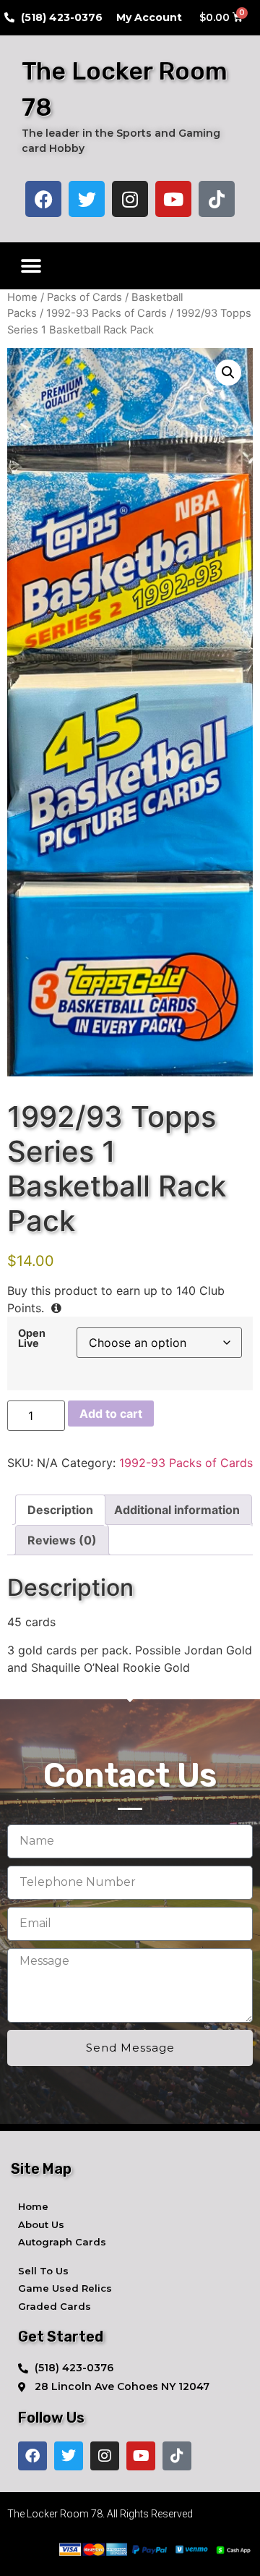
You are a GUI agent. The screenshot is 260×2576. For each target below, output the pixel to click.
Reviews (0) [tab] (62, 1540)
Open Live (32, 1339)
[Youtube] (173, 199)
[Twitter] (87, 199)
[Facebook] (43, 199)
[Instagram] (130, 199)
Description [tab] (60, 1510)
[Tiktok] (217, 199)
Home (22, 297)
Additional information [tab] (177, 1510)
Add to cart (111, 1414)
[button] (31, 266)
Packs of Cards (84, 297)
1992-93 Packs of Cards (107, 313)
